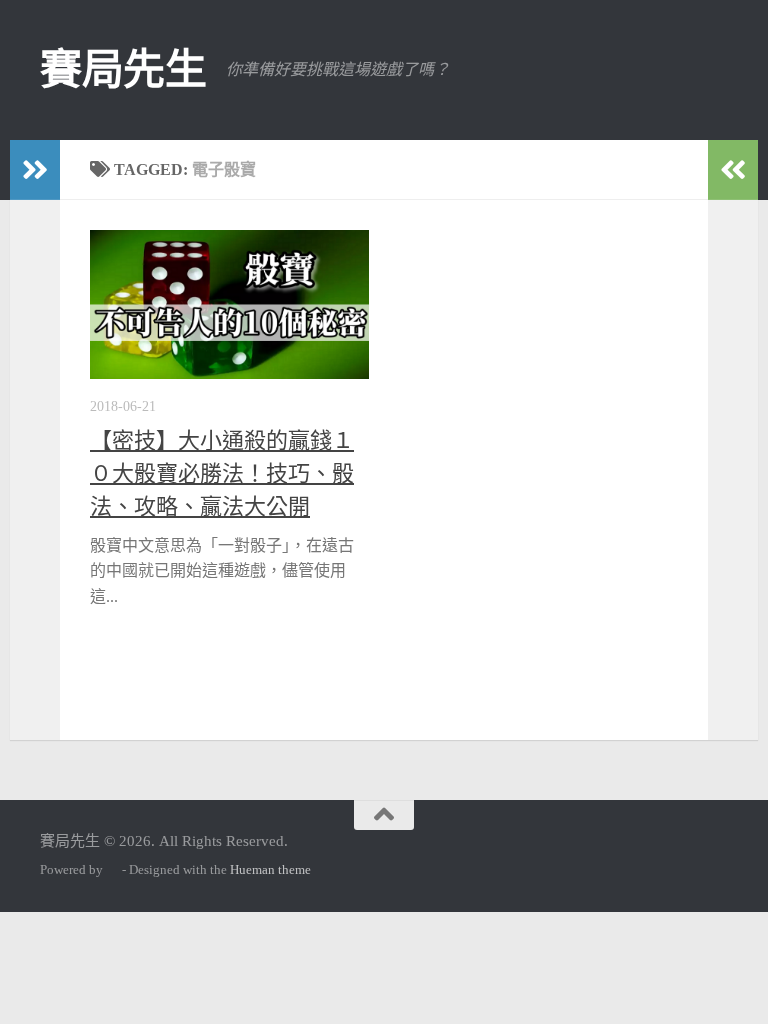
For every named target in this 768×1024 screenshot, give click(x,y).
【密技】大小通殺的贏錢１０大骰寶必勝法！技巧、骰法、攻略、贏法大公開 (222, 473)
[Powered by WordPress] (112, 869)
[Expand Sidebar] (35, 170)
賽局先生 (123, 70)
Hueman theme (270, 869)
